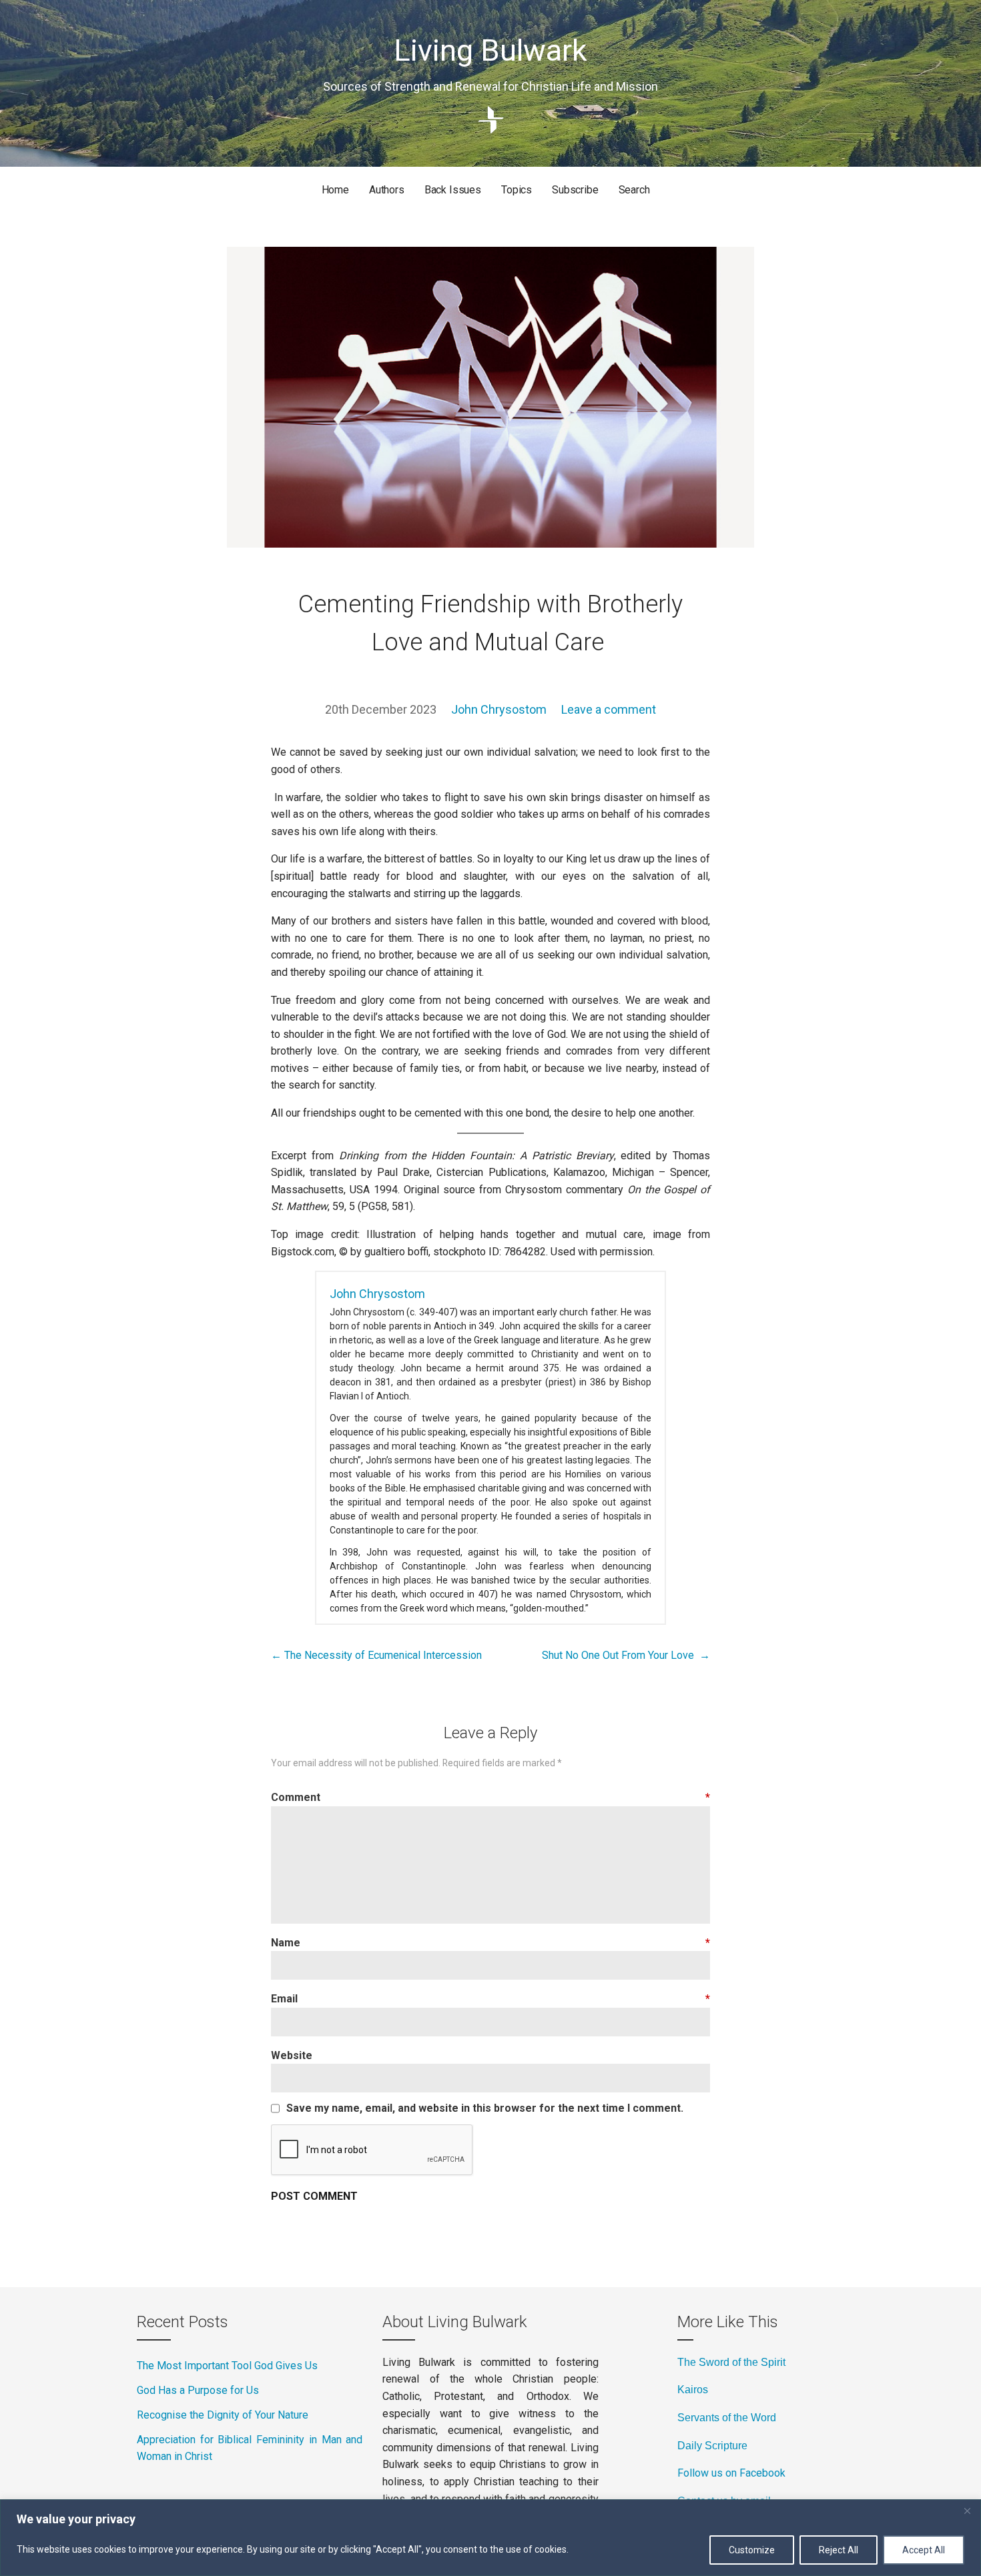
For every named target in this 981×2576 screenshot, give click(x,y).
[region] (490, 2538)
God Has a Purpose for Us (198, 2390)
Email (490, 1999)
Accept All (924, 2550)
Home (335, 190)
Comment (490, 1797)
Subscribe (575, 190)
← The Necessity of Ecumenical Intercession (378, 1655)
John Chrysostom (499, 709)
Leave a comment (609, 709)
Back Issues (453, 190)
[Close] (967, 2511)
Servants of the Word (727, 2418)
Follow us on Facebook (731, 2473)
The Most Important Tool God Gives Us (227, 2366)
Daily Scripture (712, 2446)
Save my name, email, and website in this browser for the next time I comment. (485, 2108)
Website (292, 2055)
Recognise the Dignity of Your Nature (223, 2415)
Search (634, 190)
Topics (517, 190)
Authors (387, 190)
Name (490, 1943)
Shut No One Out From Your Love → (626, 1655)
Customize (752, 2550)
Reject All (839, 2550)
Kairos (693, 2390)
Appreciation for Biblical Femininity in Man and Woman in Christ (250, 2448)
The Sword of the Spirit (731, 2362)
